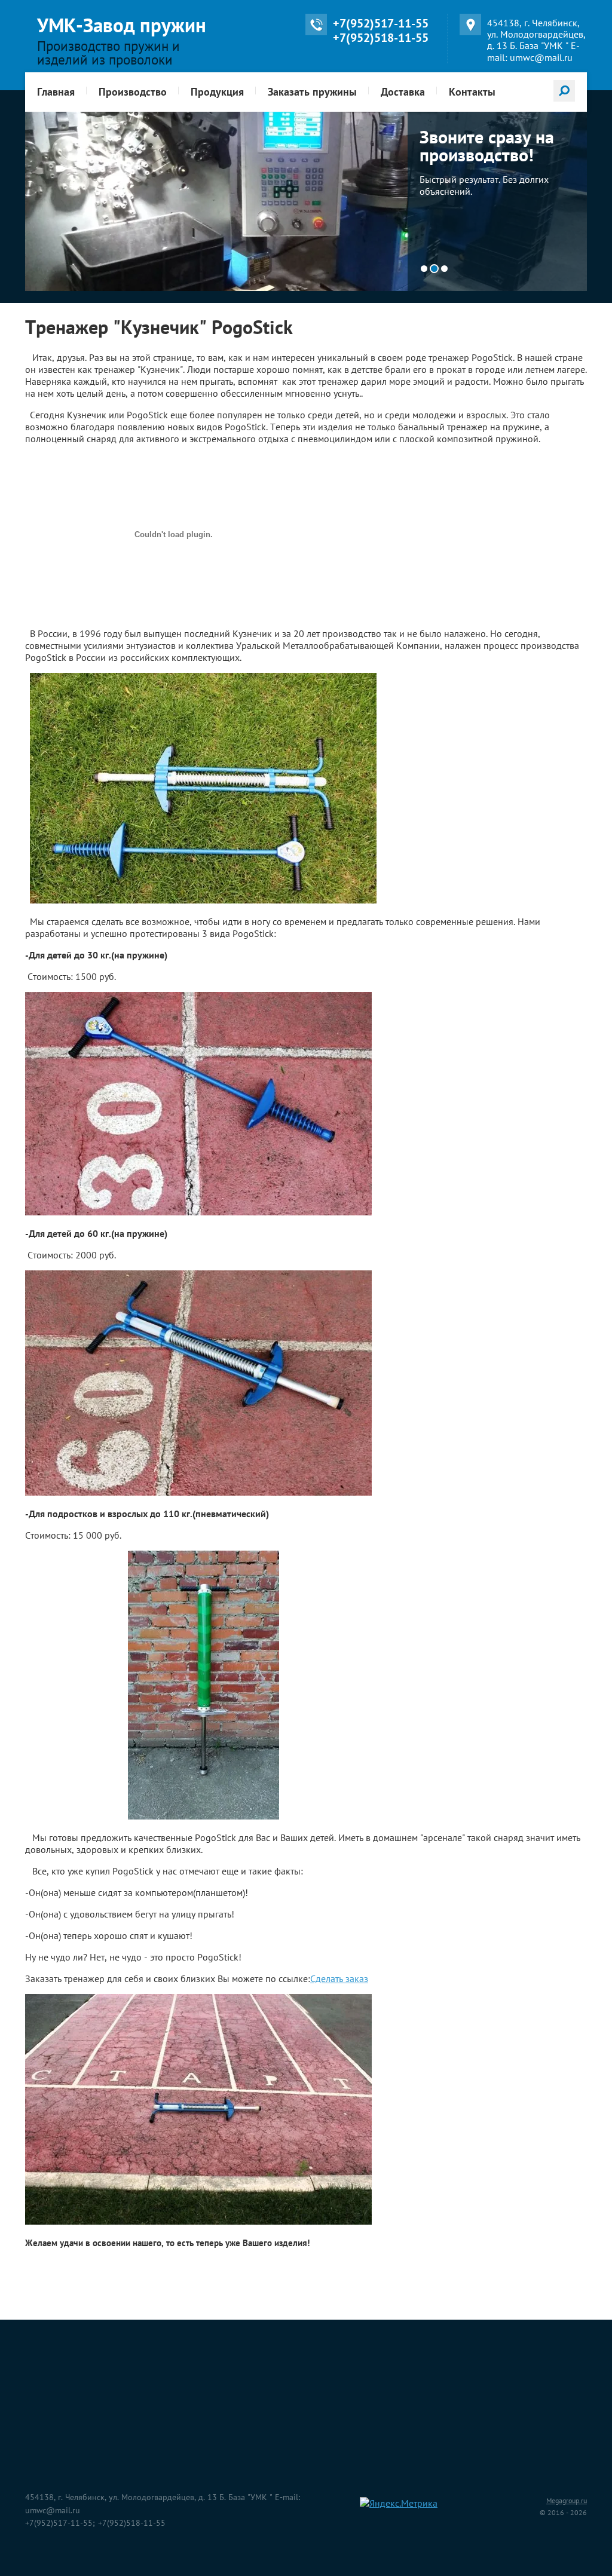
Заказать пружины (312, 92)
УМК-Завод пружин (122, 25)
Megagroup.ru (567, 2500)
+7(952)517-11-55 (381, 23)
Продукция (217, 92)
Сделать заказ (339, 1978)
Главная (56, 92)
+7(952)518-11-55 (381, 38)
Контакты (472, 92)
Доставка (403, 92)
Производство (133, 92)
